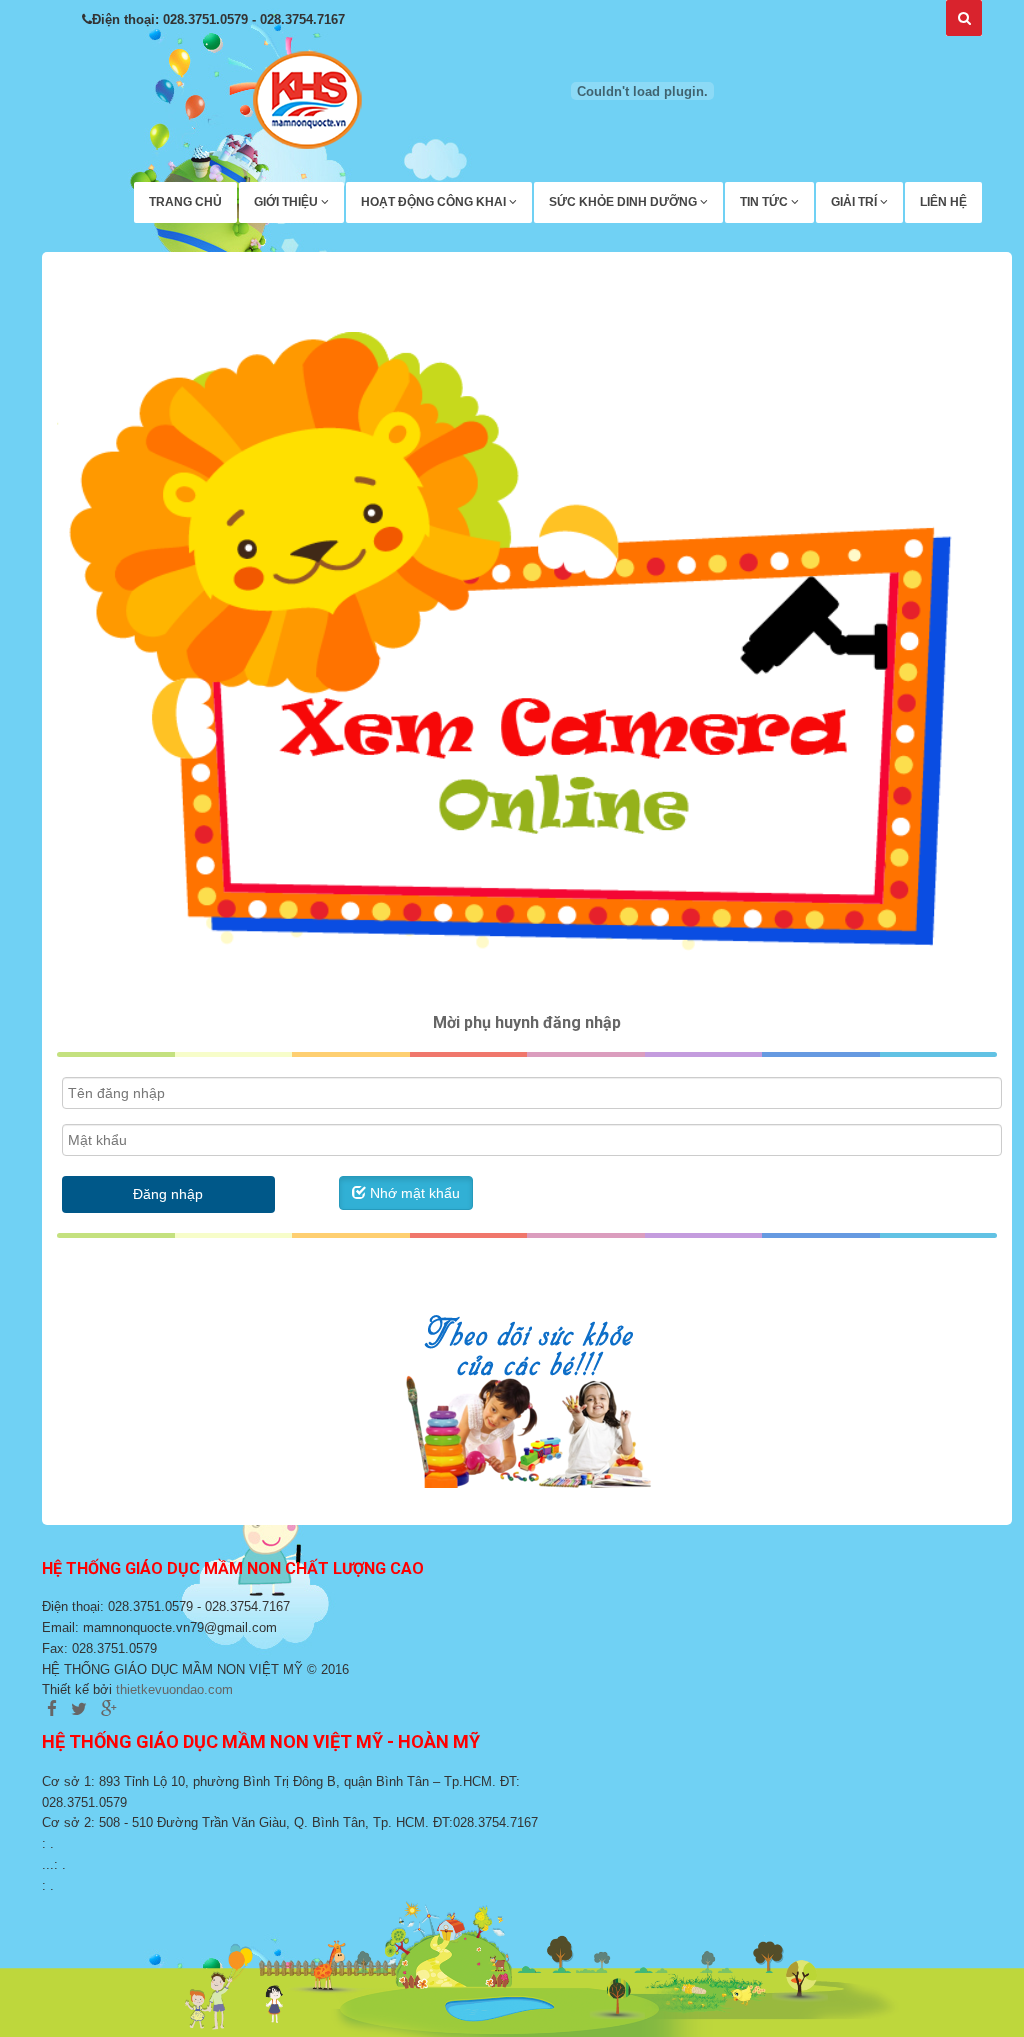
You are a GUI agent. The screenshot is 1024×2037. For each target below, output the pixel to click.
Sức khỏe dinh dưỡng (624, 202)
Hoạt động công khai (435, 202)
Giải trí (855, 202)
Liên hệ (943, 202)
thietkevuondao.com (174, 1689)
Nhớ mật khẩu (413, 1193)
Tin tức (765, 202)
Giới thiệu (287, 202)
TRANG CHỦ (185, 202)
